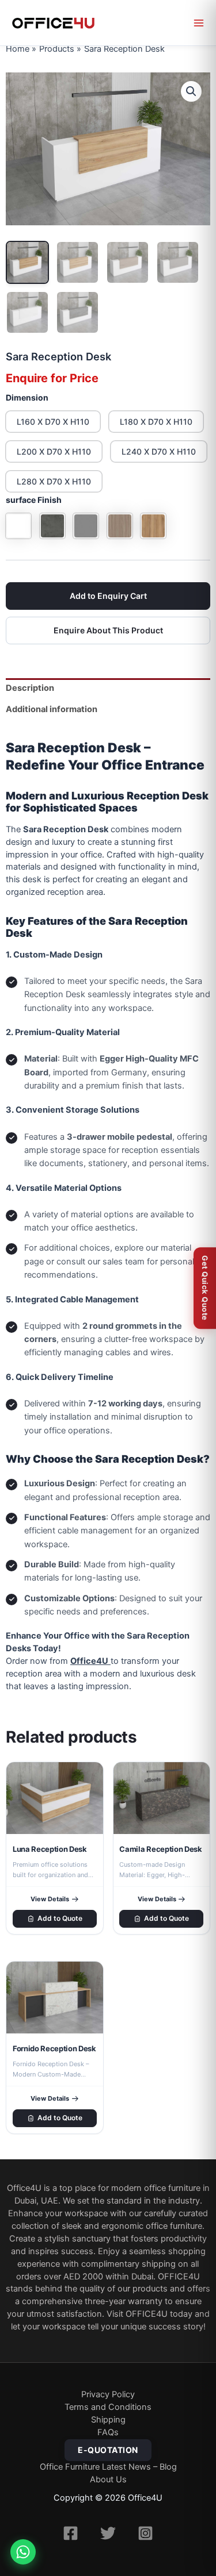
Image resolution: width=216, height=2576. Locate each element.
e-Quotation (108, 2450)
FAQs (108, 2432)
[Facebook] (71, 2533)
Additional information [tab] (52, 709)
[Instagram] (145, 2533)
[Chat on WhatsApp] (23, 2552)
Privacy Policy (108, 2394)
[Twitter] (108, 2533)
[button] (191, 91)
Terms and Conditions (108, 2407)
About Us (108, 2479)
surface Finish (34, 500)
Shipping (108, 2420)
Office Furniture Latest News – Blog (108, 2467)
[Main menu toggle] (199, 23)
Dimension (27, 397)
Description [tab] (30, 688)
